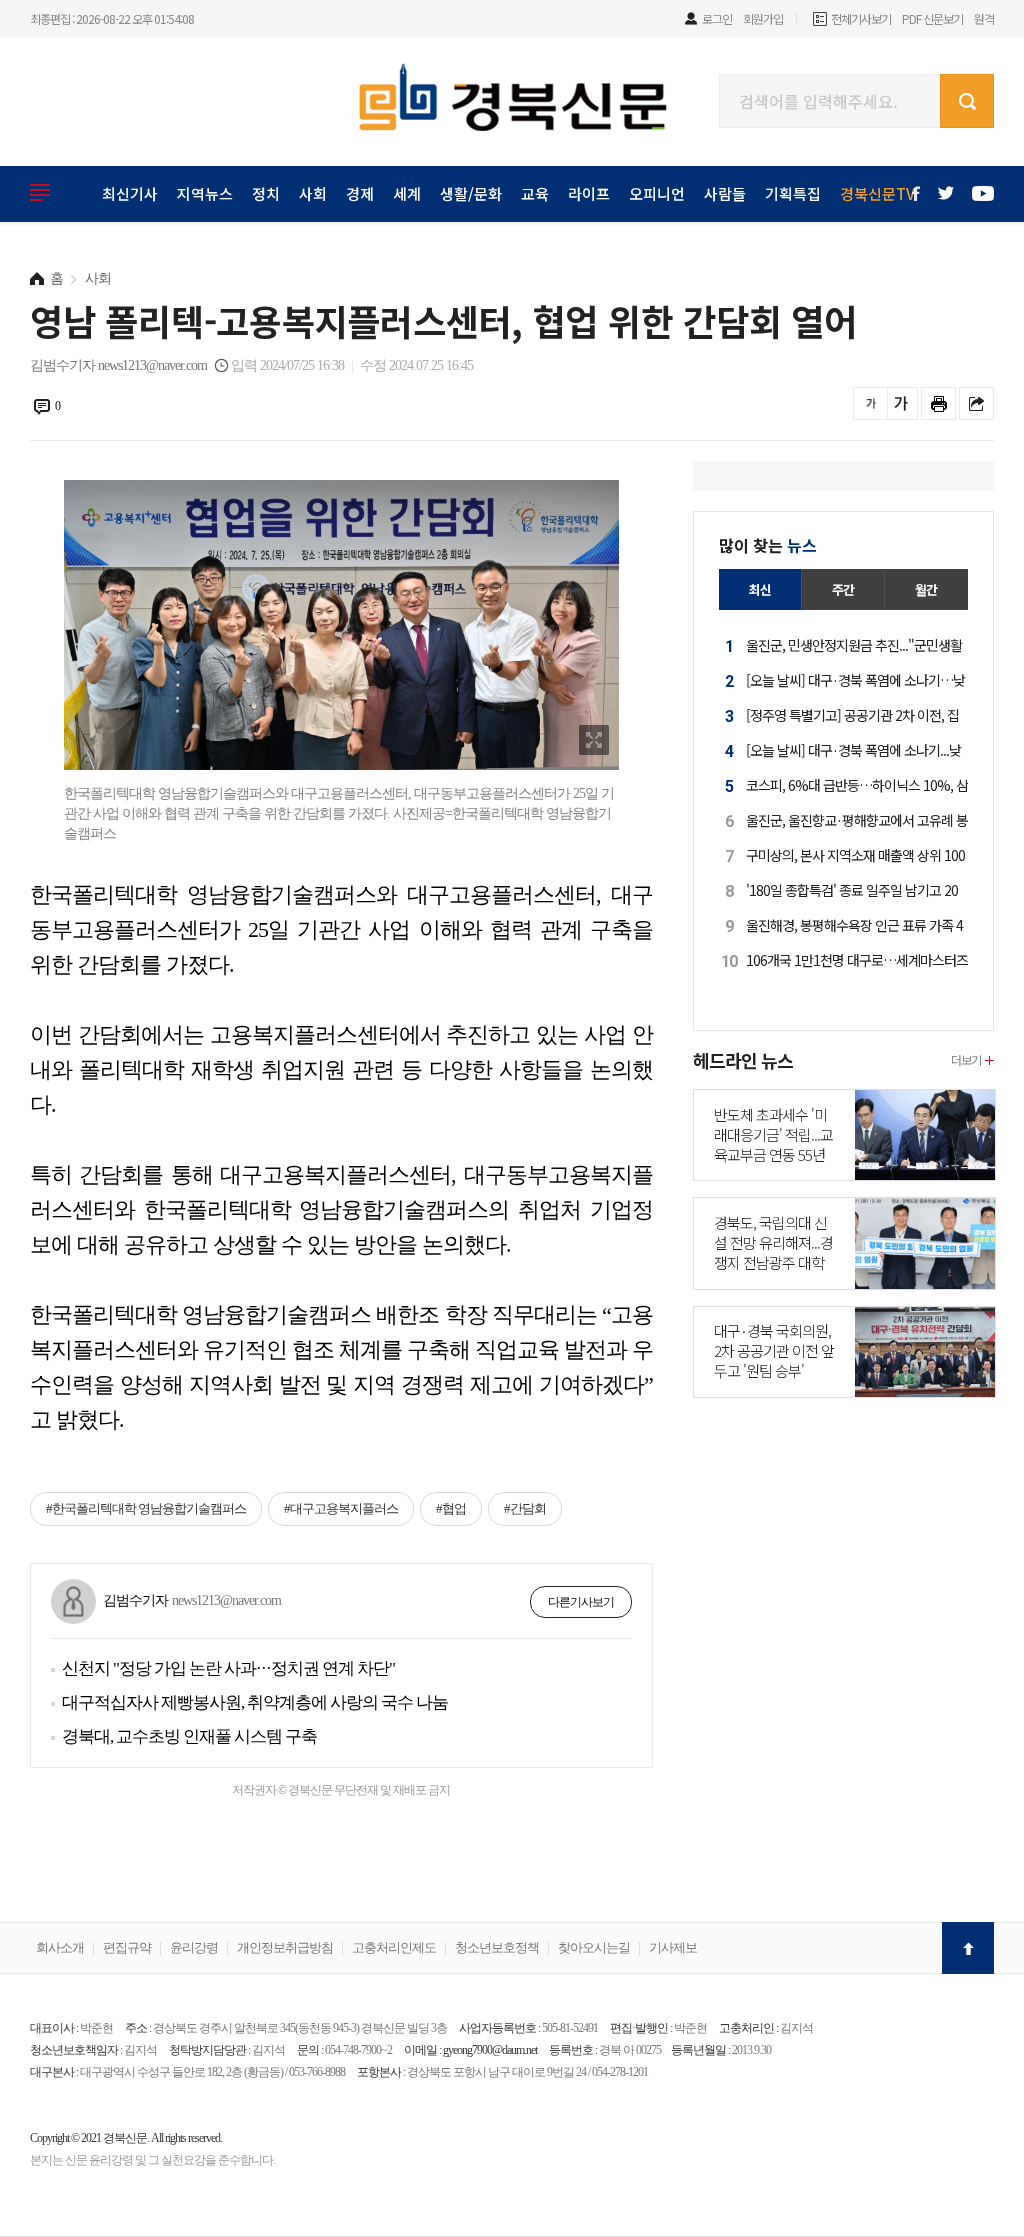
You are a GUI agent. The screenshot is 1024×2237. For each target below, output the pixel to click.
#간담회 (525, 1508)
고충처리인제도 (394, 1947)
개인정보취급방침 (285, 1947)
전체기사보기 (861, 18)
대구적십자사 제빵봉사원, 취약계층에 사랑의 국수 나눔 (255, 1702)
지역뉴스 (205, 193)
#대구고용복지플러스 (341, 1508)
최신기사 (130, 193)
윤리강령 (194, 1947)
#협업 (451, 1508)
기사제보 (673, 1947)
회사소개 (60, 1947)
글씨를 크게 (900, 403)
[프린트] (938, 403)
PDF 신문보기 (932, 18)
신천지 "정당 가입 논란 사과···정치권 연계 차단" (228, 1668)
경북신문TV (877, 193)
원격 (984, 18)
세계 (407, 193)
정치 (266, 193)
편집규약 (127, 1947)
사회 (313, 193)
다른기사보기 (581, 1602)
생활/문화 (471, 193)
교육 (535, 193)
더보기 (966, 1059)
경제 (360, 193)
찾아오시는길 (594, 1947)
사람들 (725, 193)
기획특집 (793, 193)
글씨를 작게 (870, 403)
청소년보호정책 (497, 1947)
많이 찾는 (768, 545)
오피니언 (657, 193)
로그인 (717, 18)
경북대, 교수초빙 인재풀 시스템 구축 (189, 1736)
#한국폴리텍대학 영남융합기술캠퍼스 (146, 1508)
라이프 (589, 193)
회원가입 (763, 18)
